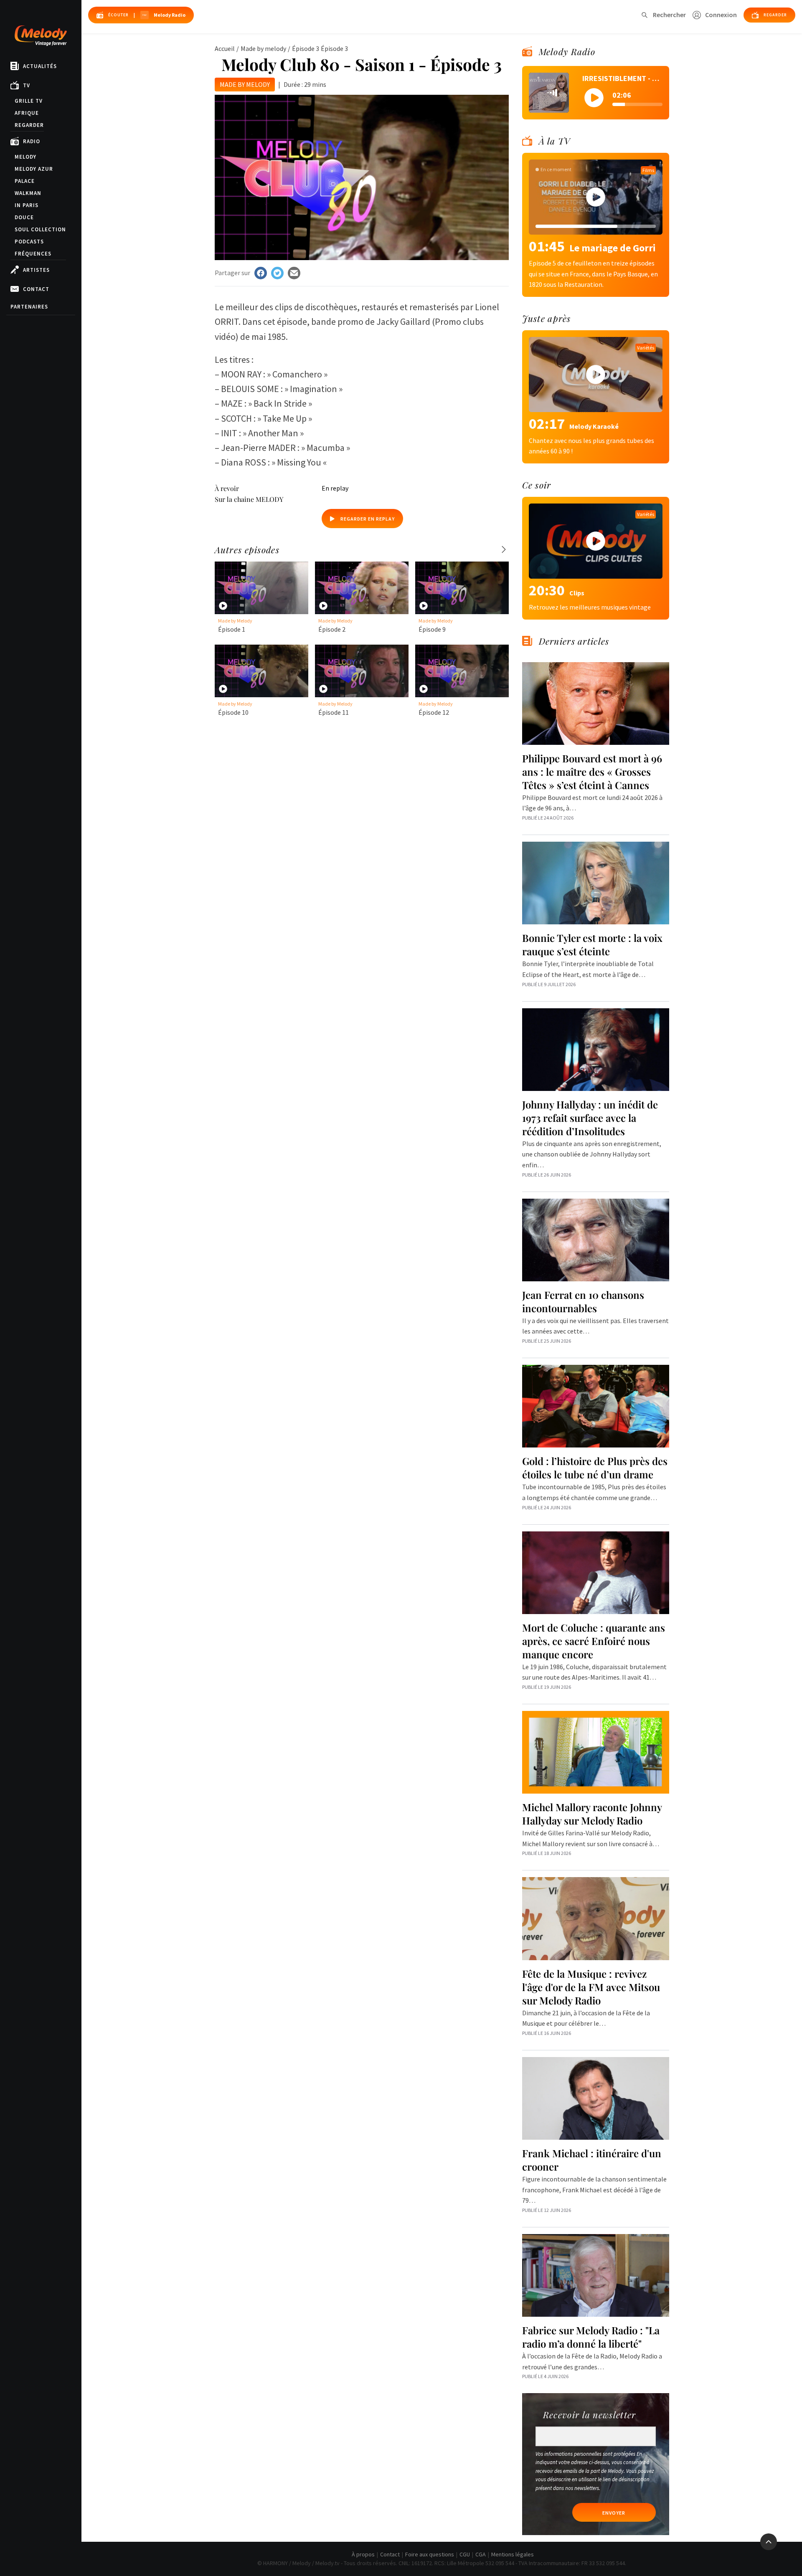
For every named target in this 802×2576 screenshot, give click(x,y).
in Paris (27, 205)
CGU (465, 2554)
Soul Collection (40, 229)
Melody (25, 157)
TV (27, 85)
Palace (25, 181)
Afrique (27, 113)
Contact (36, 289)
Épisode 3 (306, 48)
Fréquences (33, 254)
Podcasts (29, 242)
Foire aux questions (430, 2554)
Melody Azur (34, 169)
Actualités (40, 66)
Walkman (28, 193)
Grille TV (29, 101)
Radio (32, 141)
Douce (24, 217)
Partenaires (29, 307)
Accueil (225, 48)
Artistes (36, 270)
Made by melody (263, 48)
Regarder (29, 125)
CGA (481, 2554)
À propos (363, 2554)
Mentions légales (513, 2554)
